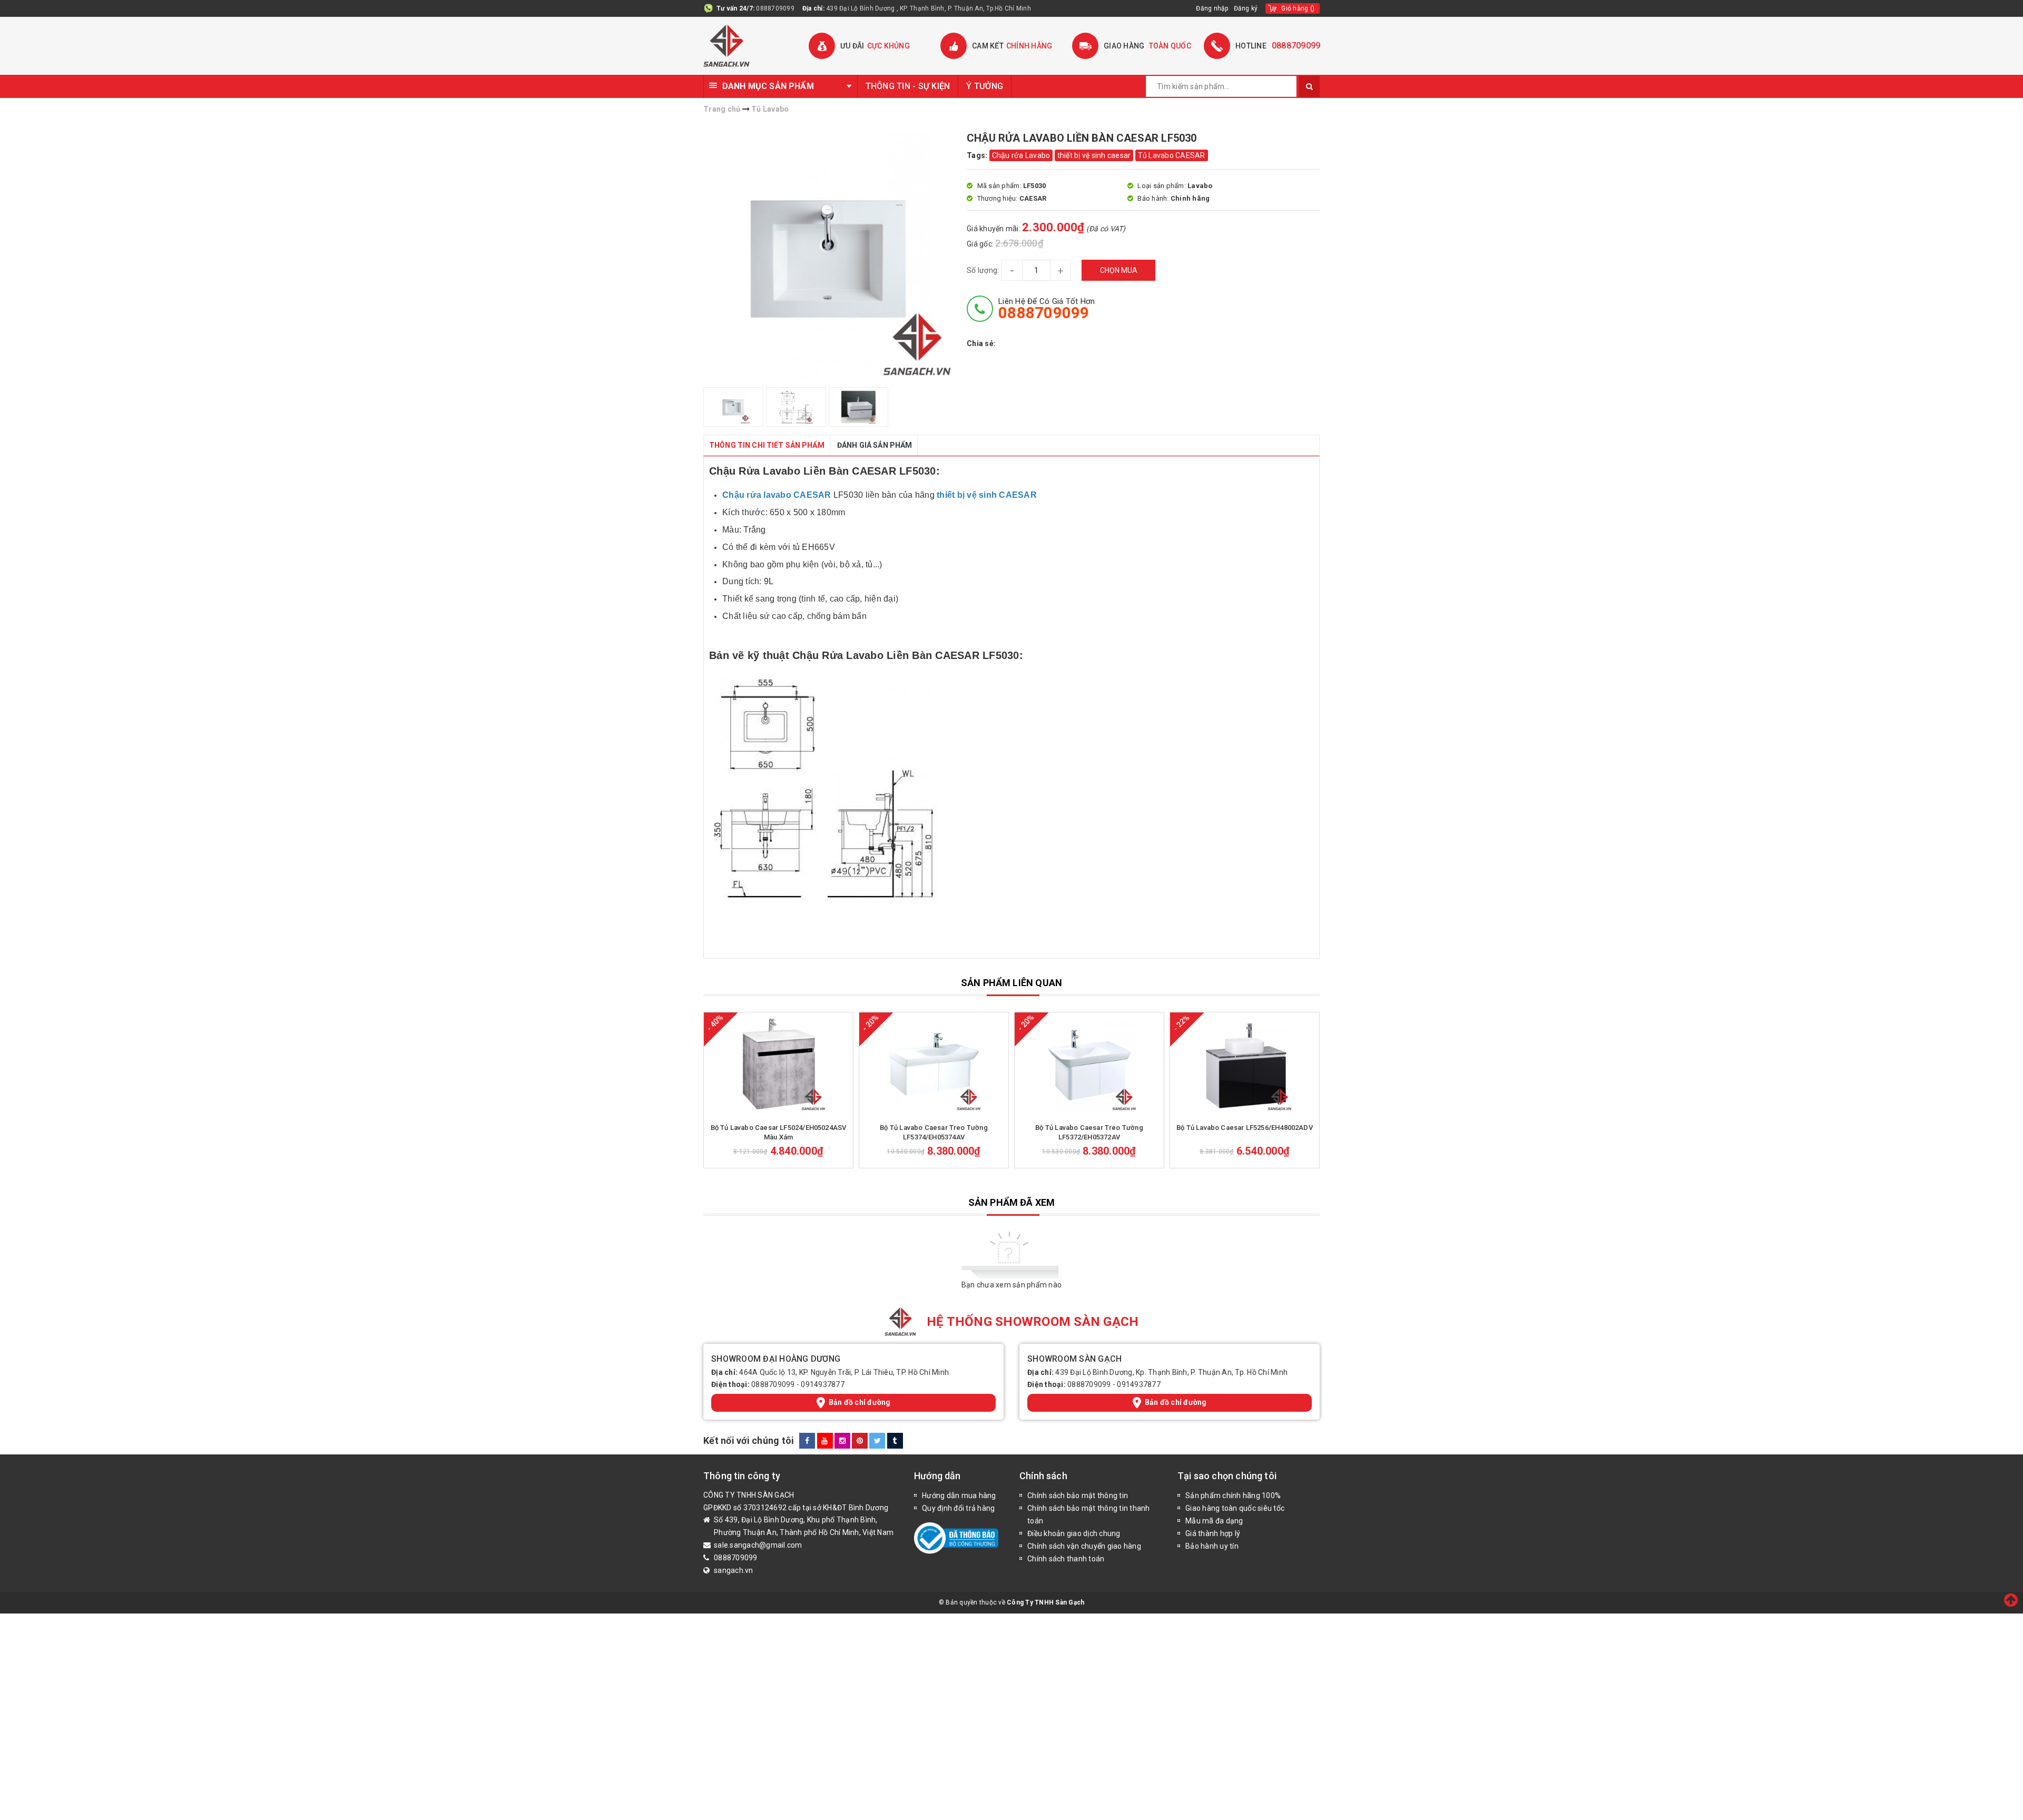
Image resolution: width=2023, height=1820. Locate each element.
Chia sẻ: (981, 343)
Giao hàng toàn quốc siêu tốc (1235, 1508)
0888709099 (775, 8)
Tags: (978, 155)
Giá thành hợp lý (1213, 1533)
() (1298, 8)
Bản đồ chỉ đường (860, 1402)
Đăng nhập (1212, 8)
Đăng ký (1246, 8)
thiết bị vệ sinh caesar (1094, 155)
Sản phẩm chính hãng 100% (1233, 1496)
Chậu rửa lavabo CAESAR (777, 495)
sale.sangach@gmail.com (758, 1545)
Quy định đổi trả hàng (958, 1508)
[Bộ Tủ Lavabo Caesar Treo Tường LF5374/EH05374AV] (934, 1065)
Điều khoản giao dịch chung (1074, 1533)
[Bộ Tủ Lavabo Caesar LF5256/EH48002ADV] (1245, 1065)
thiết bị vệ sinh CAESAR (987, 495)
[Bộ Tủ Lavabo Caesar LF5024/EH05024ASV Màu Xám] (778, 1065)
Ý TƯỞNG (985, 86)
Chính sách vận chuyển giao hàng (1084, 1546)
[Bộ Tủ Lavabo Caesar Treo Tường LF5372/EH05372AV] (1089, 1065)
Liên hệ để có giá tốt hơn (1047, 309)
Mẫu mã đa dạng (1214, 1521)
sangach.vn (734, 1570)
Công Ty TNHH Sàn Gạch (1045, 1602)
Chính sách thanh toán (1066, 1559)
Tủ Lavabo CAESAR (1172, 155)
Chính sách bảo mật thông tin (1078, 1496)
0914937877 (823, 1384)
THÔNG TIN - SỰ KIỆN (908, 86)
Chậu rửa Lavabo (1021, 155)
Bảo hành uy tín (1212, 1546)
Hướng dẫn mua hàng (959, 1496)
